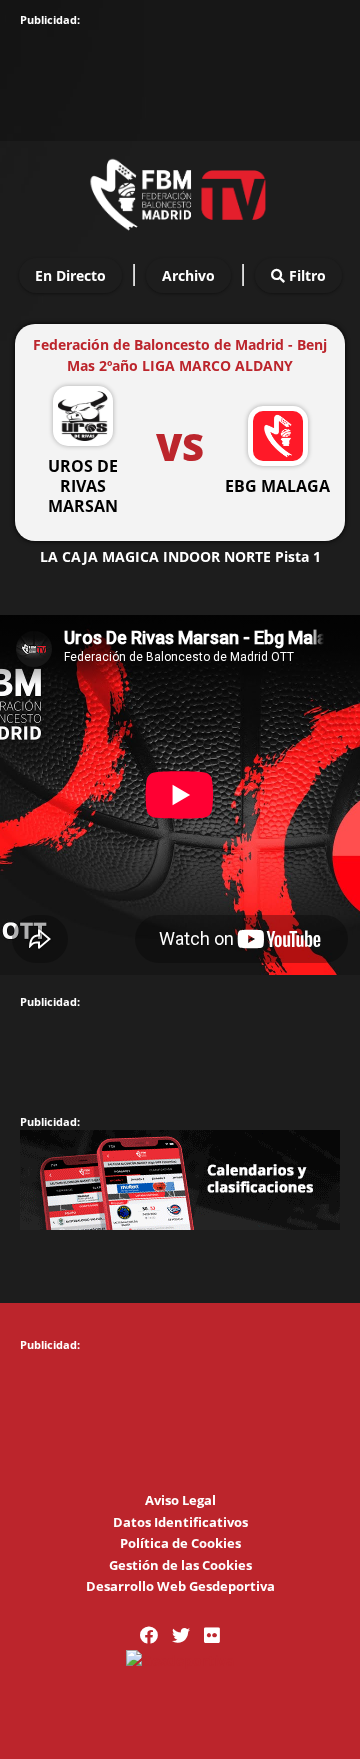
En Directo (70, 275)
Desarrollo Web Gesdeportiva (180, 1586)
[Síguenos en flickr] (212, 1635)
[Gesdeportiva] (180, 1659)
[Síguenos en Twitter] (181, 1635)
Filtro (305, 275)
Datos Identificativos (180, 1522)
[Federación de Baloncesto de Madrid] (180, 190)
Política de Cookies (180, 1543)
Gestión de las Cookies (180, 1565)
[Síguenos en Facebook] (149, 1635)
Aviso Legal (180, 1500)
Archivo (188, 275)
